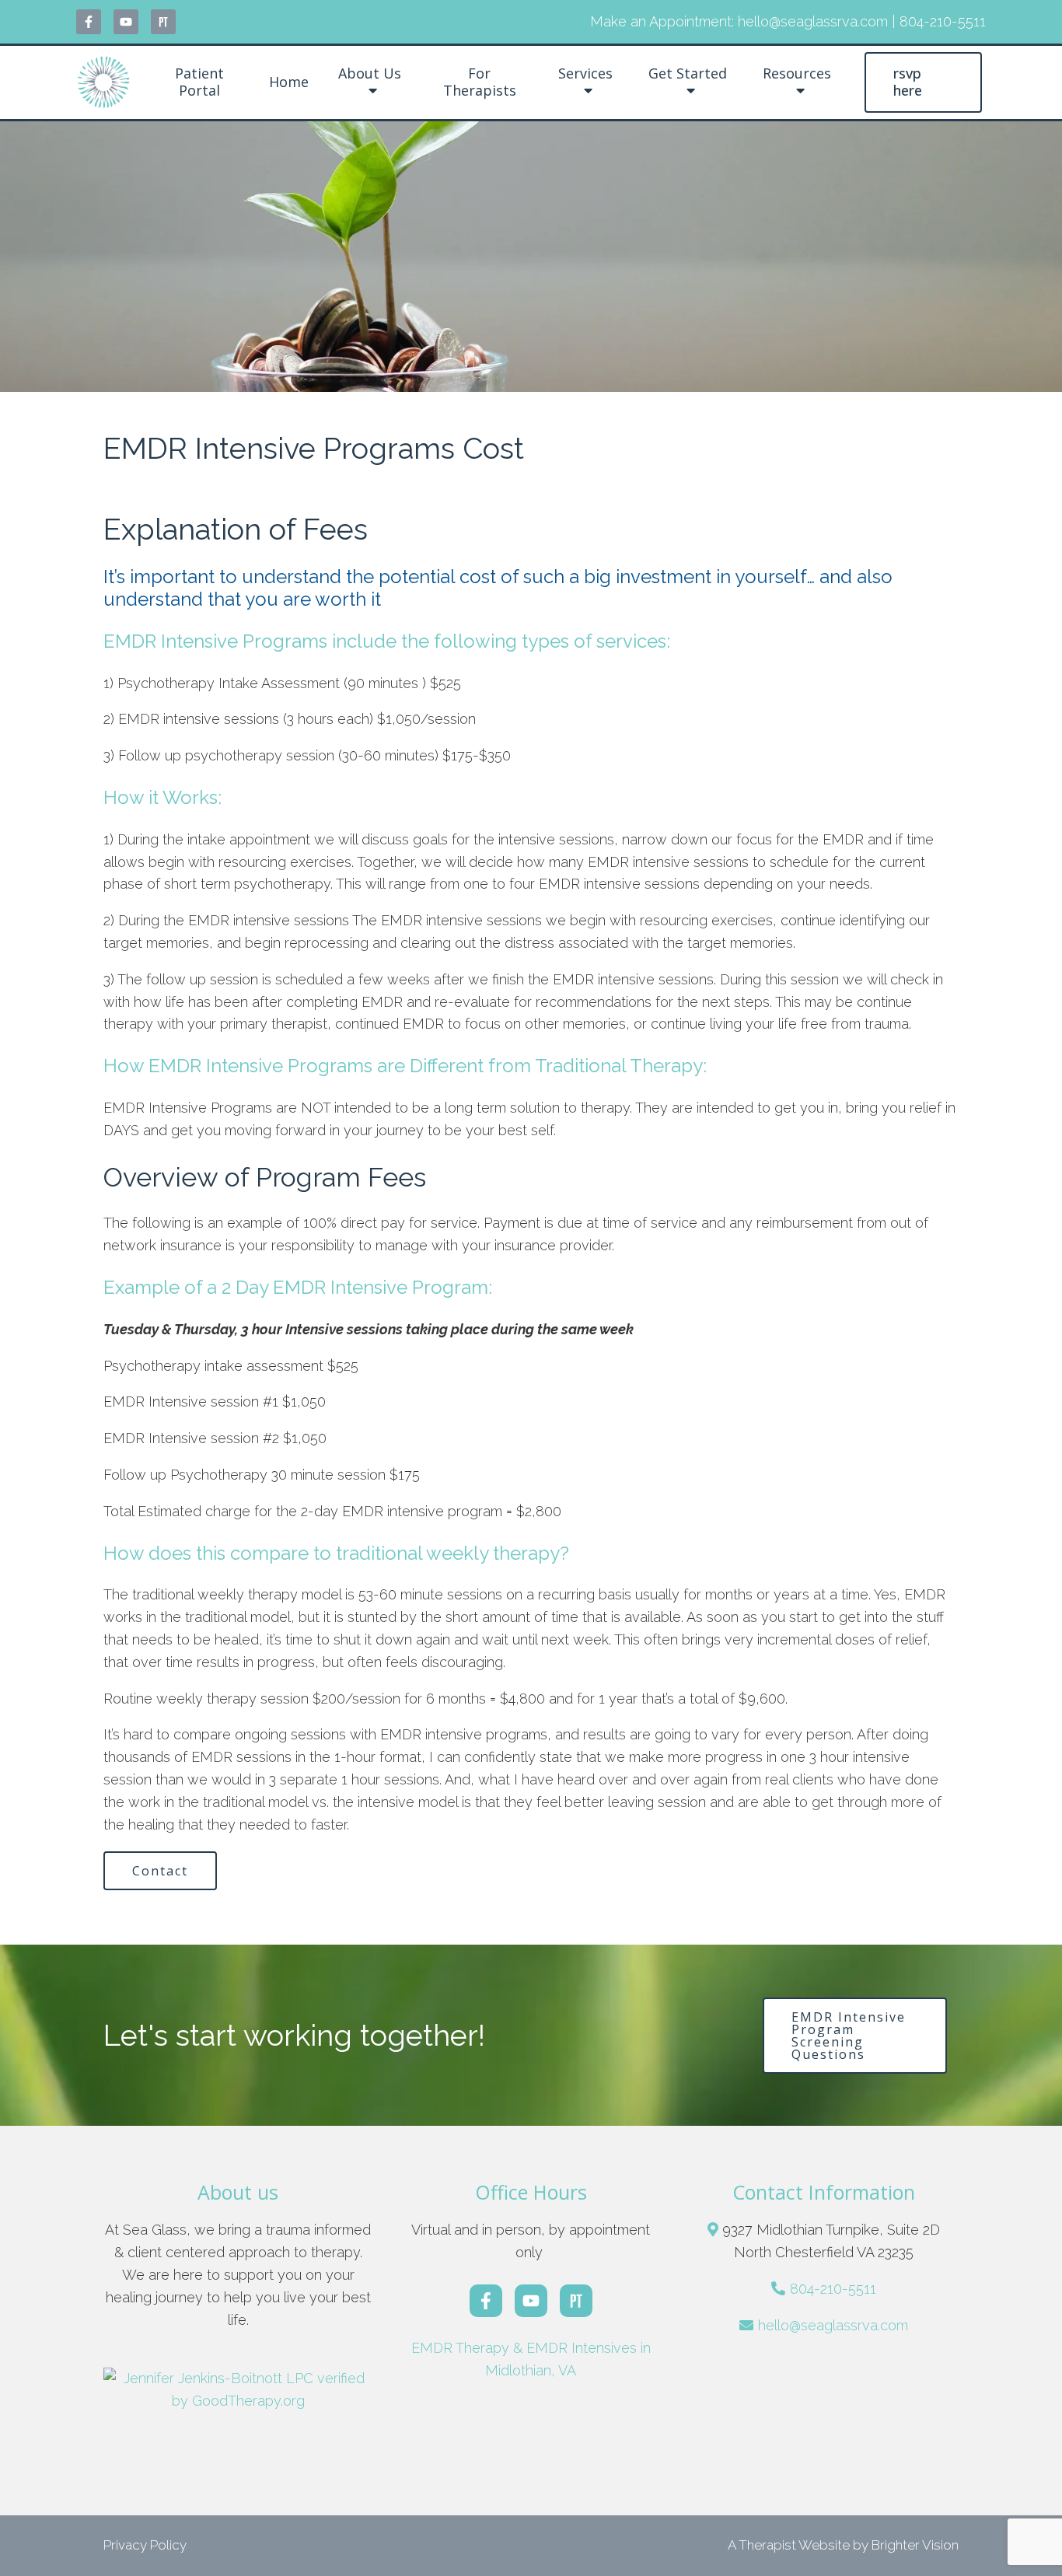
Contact (160, 1871)
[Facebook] (89, 22)
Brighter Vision (915, 2545)
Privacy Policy (145, 2545)
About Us (370, 74)
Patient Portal (199, 82)
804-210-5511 (833, 2289)
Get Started (688, 74)
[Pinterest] (163, 22)
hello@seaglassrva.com (833, 2325)
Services (585, 74)
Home (289, 82)
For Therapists (480, 82)
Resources (797, 74)
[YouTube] (126, 22)
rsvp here (908, 82)
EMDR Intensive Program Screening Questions (849, 2036)
